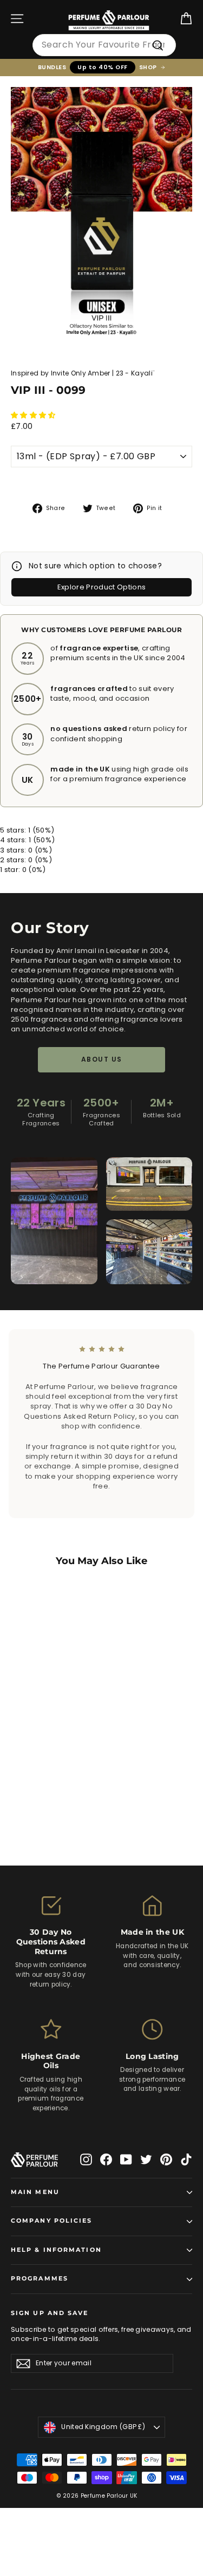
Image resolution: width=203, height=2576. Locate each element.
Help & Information (56, 2250)
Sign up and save (50, 2313)
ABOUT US (102, 1059)
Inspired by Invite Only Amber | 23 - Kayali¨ (83, 373)
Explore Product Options (101, 587)
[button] (34, 415)
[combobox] (104, 45)
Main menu (35, 2192)
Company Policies (52, 2221)
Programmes (40, 2279)
